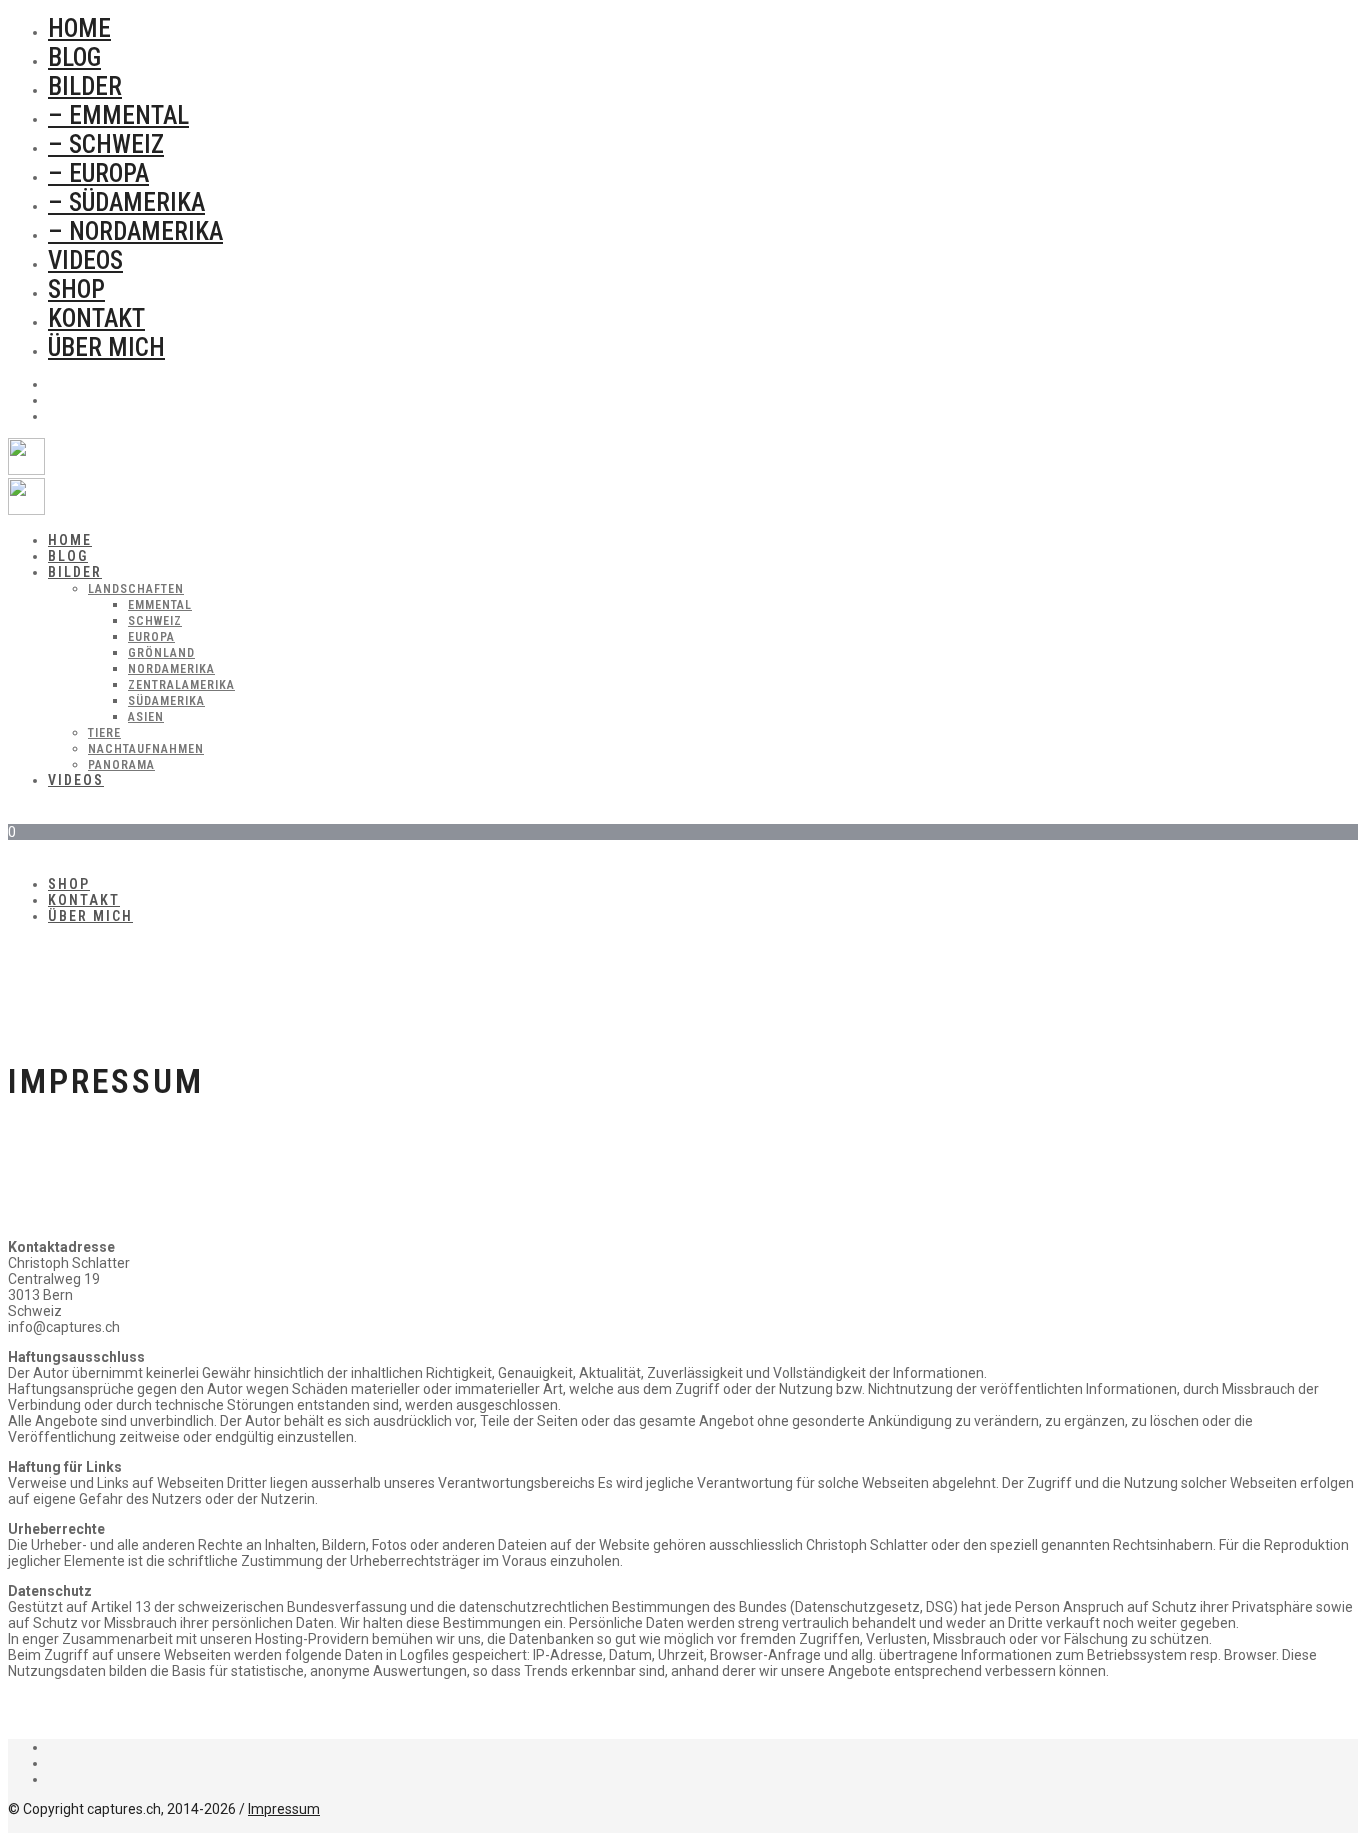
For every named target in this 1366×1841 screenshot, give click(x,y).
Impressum (284, 1809)
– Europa (98, 173)
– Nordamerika (135, 231)
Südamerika (166, 701)
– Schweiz (106, 144)
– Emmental (118, 115)
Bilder (85, 86)
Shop (76, 289)
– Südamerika (126, 202)
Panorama (121, 765)
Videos (85, 260)
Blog (74, 57)
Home (79, 28)
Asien (146, 717)
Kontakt (96, 318)
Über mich (106, 347)
